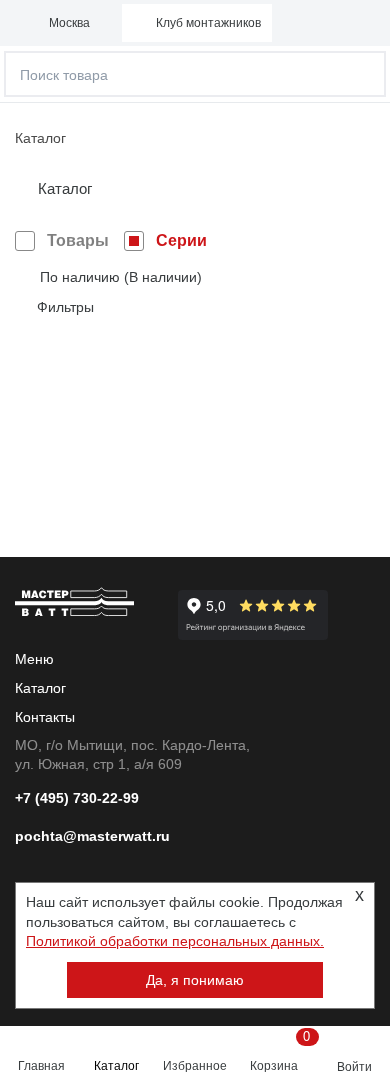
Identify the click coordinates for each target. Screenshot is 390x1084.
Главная (41, 1066)
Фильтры (65, 307)
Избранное (195, 1066)
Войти (354, 1067)
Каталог (116, 1066)
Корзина (278, 1051)
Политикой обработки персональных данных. (175, 941)
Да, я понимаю (195, 980)
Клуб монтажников (208, 23)
